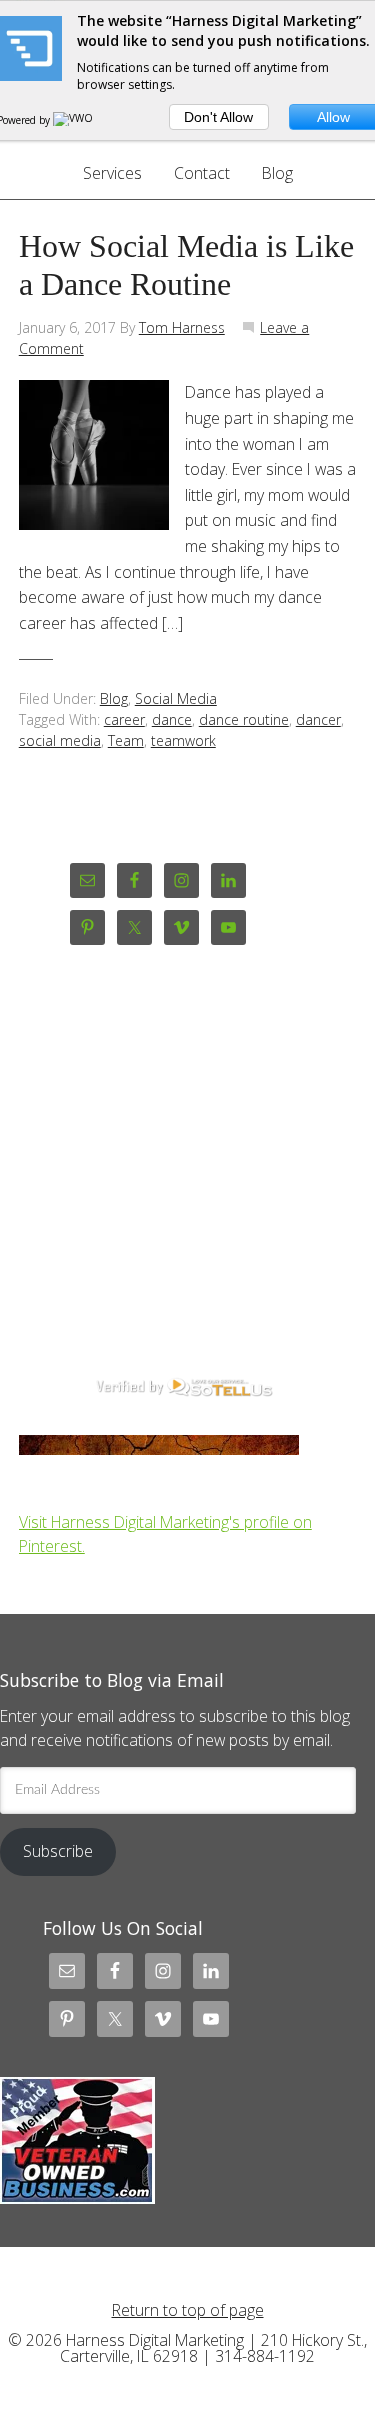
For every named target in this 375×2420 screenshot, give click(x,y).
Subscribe (58, 1851)
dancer (318, 719)
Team (126, 740)
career (124, 719)
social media (60, 740)
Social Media (176, 698)
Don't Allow (218, 117)
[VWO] (74, 120)
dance (172, 719)
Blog (114, 698)
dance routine (244, 719)
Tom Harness (182, 327)
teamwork (183, 740)
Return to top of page (188, 2310)
